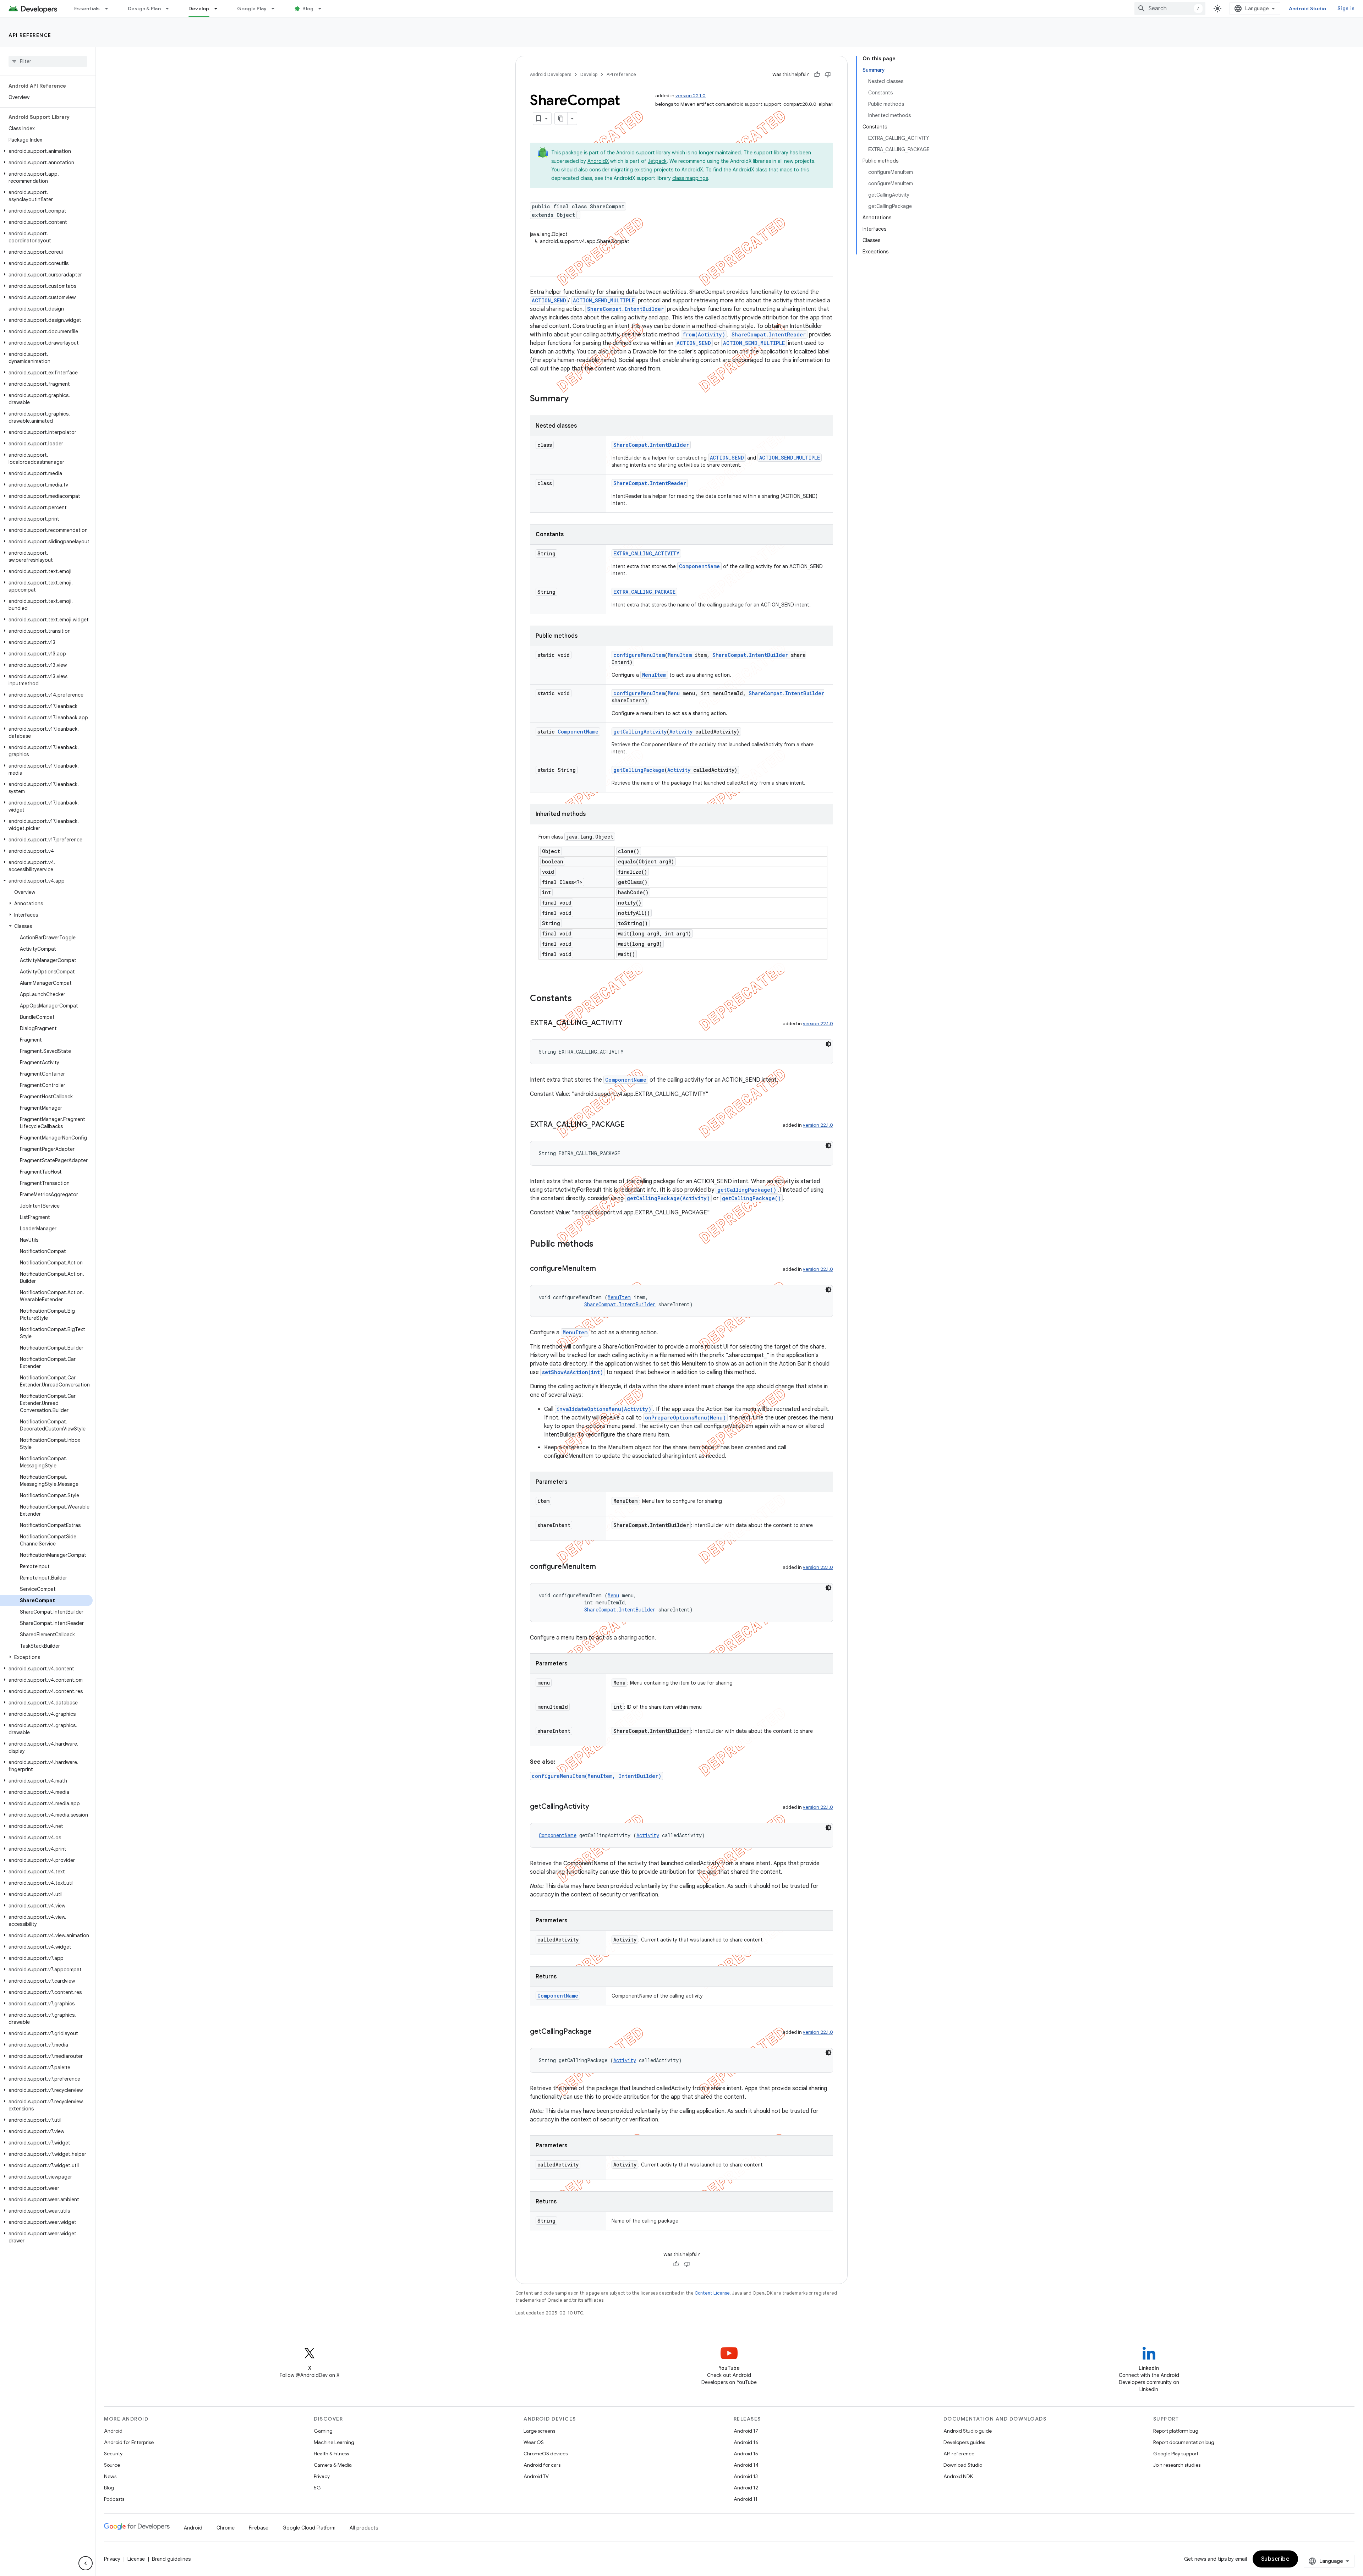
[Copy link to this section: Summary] (576, 399)
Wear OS (534, 2442)
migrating (622, 170)
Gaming (323, 2431)
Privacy (322, 2476)
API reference (30, 35)
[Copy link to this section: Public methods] (601, 1245)
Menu (674, 693)
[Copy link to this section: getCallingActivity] (596, 1807)
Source (112, 2465)
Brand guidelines (171, 2559)
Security (113, 2454)
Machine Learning (334, 2442)
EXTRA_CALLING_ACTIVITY (646, 553)
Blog (308, 9)
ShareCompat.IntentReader (769, 334)
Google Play (252, 9)
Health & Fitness (331, 2454)
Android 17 (746, 2431)
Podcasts (114, 2499)
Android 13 (746, 2476)
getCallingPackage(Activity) (668, 1198)
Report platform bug (1176, 2431)
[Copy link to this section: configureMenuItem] (603, 1269)
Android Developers (551, 74)
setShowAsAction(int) (573, 1372)
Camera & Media (333, 2465)
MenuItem (680, 655)
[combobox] (1170, 9)
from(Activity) (704, 334)
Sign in (1346, 9)
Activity (681, 732)
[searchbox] (48, 61)
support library (653, 153)
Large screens (539, 2431)
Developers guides (964, 2442)
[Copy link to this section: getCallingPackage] (599, 2032)
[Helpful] (817, 75)
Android (113, 2431)
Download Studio (963, 2465)
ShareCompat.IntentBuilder (625, 309)
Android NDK (958, 2476)
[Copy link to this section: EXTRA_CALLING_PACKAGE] (632, 1125)
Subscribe (1276, 2559)
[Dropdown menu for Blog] (323, 9)
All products (364, 2528)
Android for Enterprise (129, 2442)
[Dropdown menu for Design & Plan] (170, 9)
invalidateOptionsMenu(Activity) (604, 1409)
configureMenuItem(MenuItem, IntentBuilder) (596, 1776)
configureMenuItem (639, 655)
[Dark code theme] (828, 1044)
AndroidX (598, 161)
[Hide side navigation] (86, 2563)
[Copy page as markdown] (561, 119)
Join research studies (1177, 2465)
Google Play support (1176, 2454)
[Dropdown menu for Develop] (219, 9)
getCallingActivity (640, 732)
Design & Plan (144, 9)
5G (317, 2488)
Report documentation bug (1184, 2442)
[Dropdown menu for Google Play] (276, 9)
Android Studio (1308, 9)
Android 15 (746, 2454)
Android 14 (746, 2465)
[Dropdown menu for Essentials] (110, 9)
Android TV (536, 2476)
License (136, 2559)
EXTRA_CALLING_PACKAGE (644, 592)
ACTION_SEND (549, 300)
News (110, 2476)
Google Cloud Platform (309, 2528)
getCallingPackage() (747, 1190)
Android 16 (746, 2442)
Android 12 (746, 2488)
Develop (199, 9)
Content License (712, 2293)
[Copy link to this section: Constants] (579, 999)
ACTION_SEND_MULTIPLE (604, 300)
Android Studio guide (968, 2431)
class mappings (690, 178)
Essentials (87, 9)
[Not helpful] (828, 75)
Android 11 (746, 2499)
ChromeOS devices (546, 2454)
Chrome (226, 2528)
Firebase (259, 2528)
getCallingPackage (639, 770)
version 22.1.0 (691, 96)
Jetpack (657, 161)
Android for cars (542, 2465)
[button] (46, 151)
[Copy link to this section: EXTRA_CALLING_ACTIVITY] (630, 1023)
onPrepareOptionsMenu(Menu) (685, 1418)
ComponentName (699, 566)
